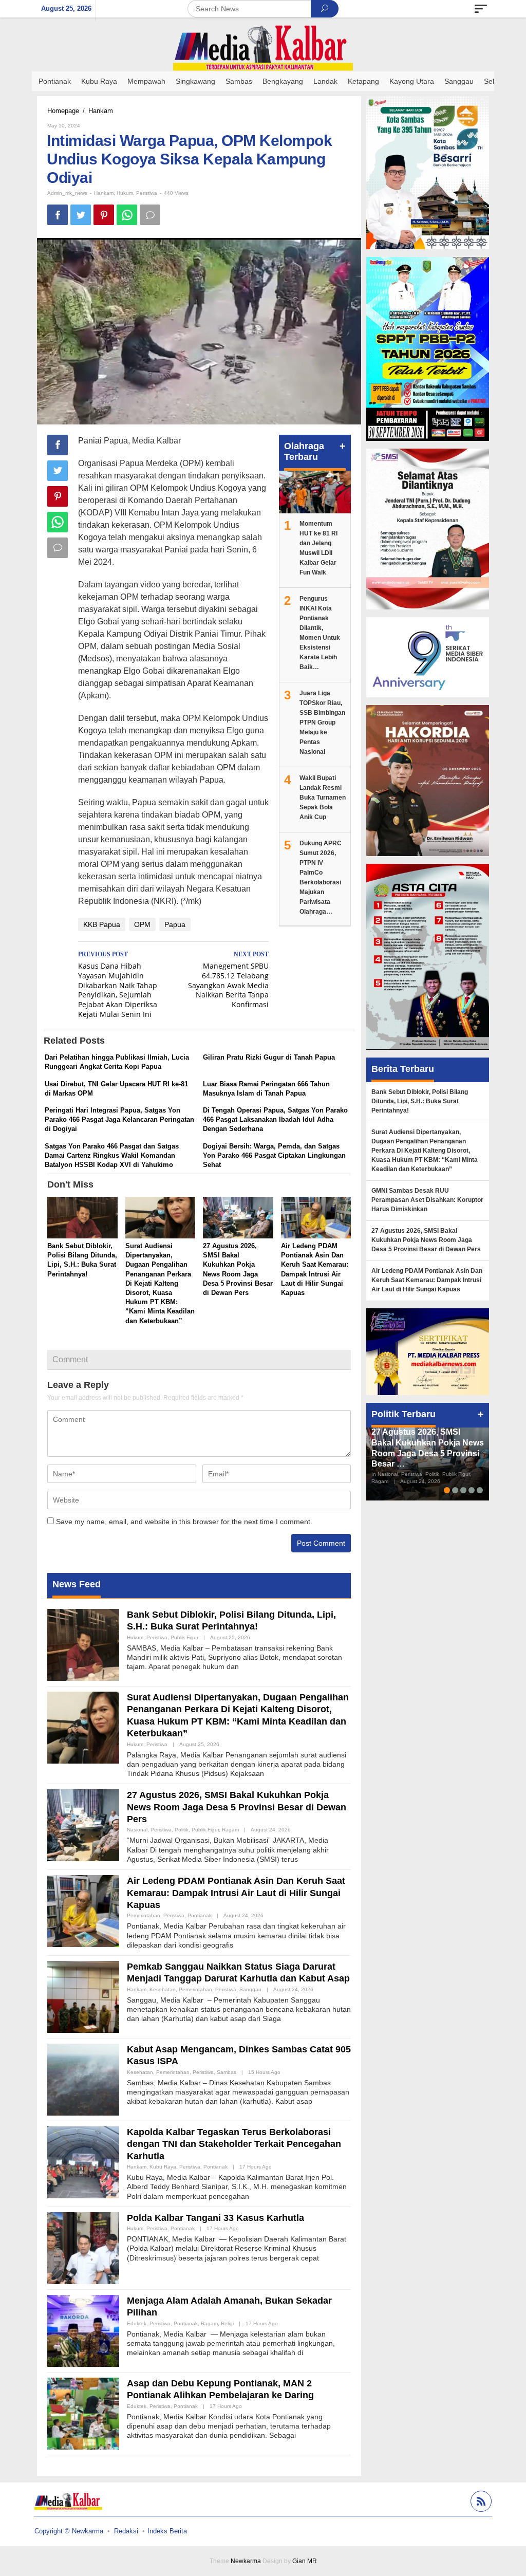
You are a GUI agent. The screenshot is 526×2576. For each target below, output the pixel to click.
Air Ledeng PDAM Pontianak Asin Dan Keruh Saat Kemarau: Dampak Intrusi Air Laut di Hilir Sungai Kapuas (236, 1893)
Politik (182, 1830)
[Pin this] (104, 215)
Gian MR (305, 2561)
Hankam (104, 193)
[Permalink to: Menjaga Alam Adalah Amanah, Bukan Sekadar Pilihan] (83, 2330)
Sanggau (250, 1989)
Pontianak (200, 1915)
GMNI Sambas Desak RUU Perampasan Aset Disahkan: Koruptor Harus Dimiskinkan (427, 1200)
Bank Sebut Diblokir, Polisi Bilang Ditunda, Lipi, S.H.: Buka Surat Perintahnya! (420, 1101)
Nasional (137, 1830)
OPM (142, 924)
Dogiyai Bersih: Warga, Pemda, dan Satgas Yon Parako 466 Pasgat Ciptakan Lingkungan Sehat (274, 1155)
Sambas (227, 2072)
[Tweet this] (81, 215)
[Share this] (58, 215)
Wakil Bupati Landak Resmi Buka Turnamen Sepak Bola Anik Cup (323, 798)
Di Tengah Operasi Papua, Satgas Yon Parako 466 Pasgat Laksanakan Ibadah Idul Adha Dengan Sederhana (275, 1119)
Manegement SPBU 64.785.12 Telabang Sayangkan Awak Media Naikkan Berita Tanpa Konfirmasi (228, 980)
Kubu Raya (163, 2167)
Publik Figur (184, 1637)
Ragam (230, 1830)
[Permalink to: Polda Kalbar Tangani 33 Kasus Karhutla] (83, 2247)
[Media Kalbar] (263, 48)
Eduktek (137, 2323)
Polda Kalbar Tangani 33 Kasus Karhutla (215, 2218)
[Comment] (150, 215)
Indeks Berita (167, 2531)
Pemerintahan (144, 1915)
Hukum (125, 193)
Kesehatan (163, 1989)
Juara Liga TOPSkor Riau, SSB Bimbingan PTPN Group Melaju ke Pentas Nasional (322, 722)
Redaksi (126, 2531)
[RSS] (480, 2503)
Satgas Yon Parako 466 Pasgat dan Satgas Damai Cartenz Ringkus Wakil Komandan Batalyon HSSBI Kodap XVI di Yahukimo (112, 1155)
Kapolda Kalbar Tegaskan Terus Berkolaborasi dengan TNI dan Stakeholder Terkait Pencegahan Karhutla (234, 2144)
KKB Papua (102, 924)
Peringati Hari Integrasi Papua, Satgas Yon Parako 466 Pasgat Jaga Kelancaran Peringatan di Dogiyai (119, 1119)
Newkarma (246, 2561)
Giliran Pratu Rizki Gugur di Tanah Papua (269, 1057)
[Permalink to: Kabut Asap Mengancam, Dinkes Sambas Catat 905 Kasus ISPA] (83, 2079)
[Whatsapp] (127, 215)
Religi (227, 2323)
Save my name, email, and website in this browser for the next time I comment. (184, 1522)
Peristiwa (147, 193)
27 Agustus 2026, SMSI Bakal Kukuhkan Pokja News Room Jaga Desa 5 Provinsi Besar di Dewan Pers (237, 1807)
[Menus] (481, 9)
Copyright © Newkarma (69, 2531)
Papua (175, 924)
